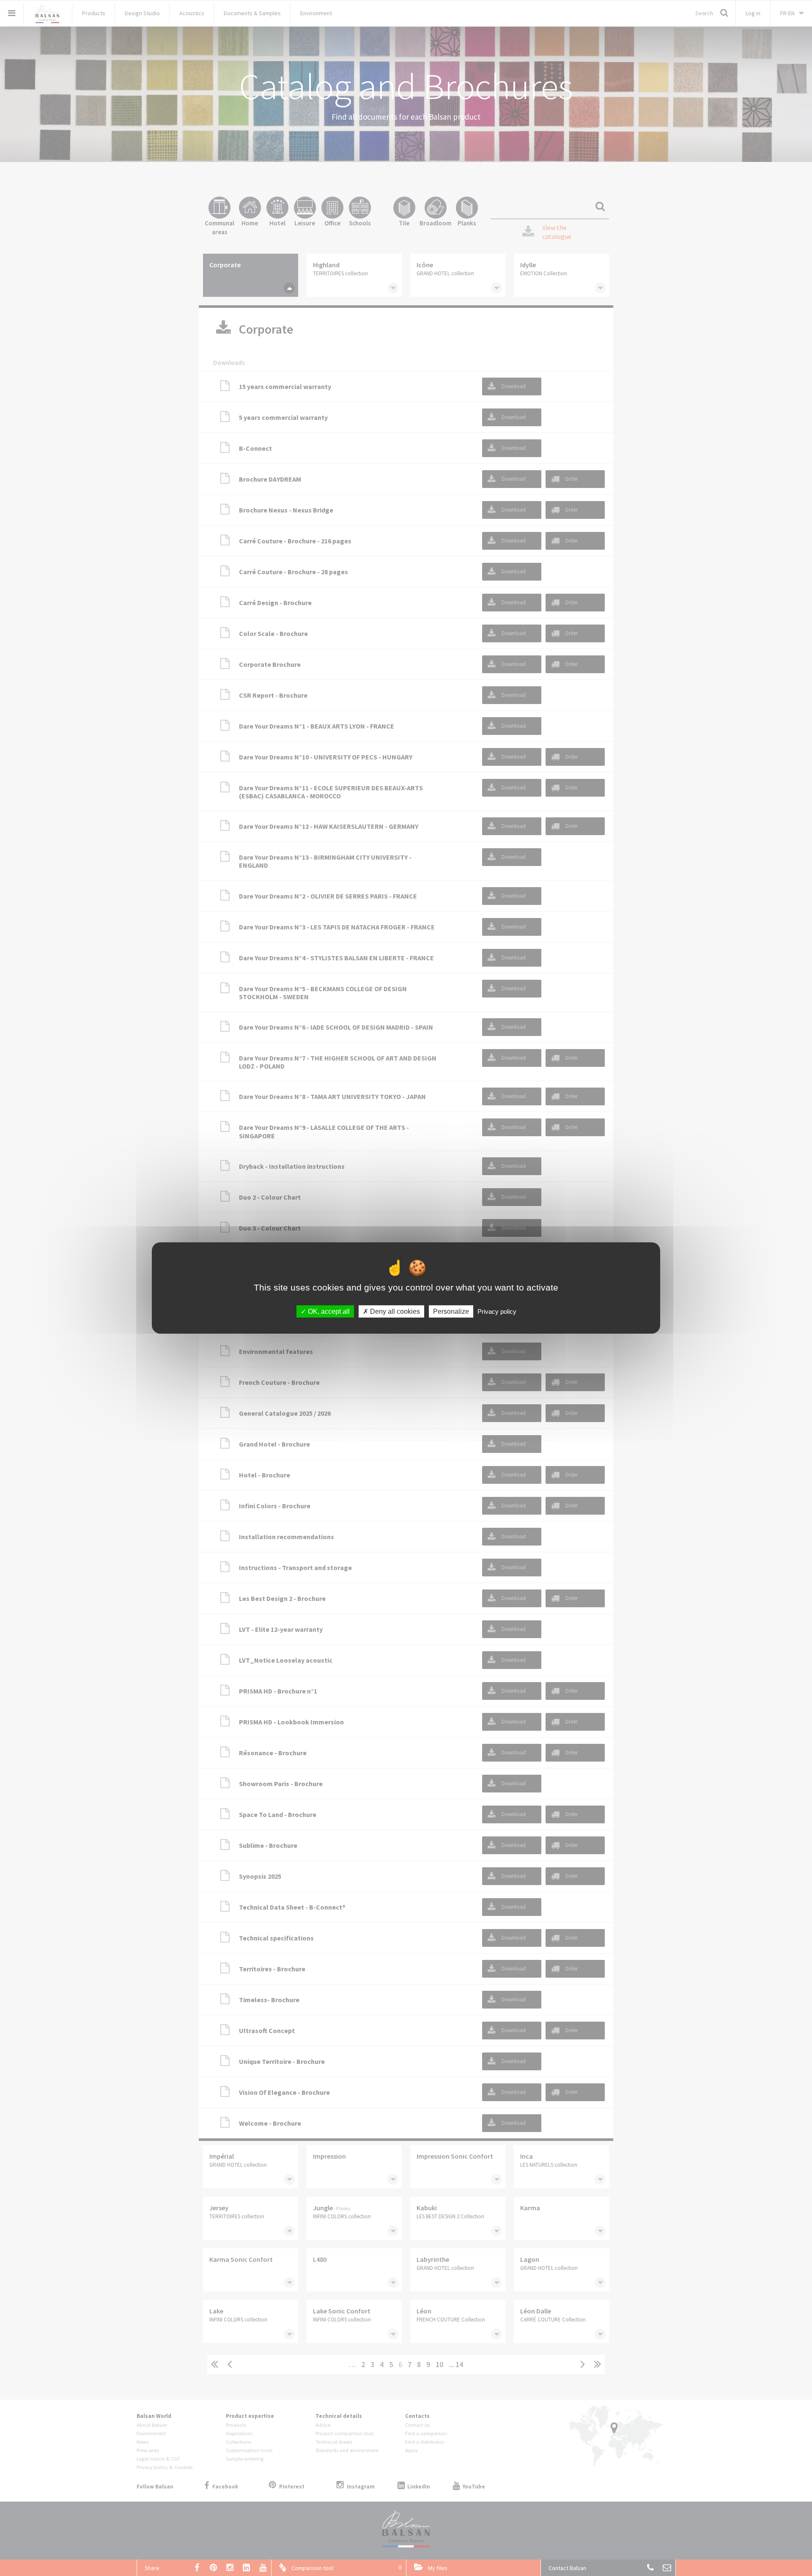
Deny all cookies (394, 1311)
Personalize (451, 1311)
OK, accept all (328, 1311)
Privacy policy (497, 1311)
